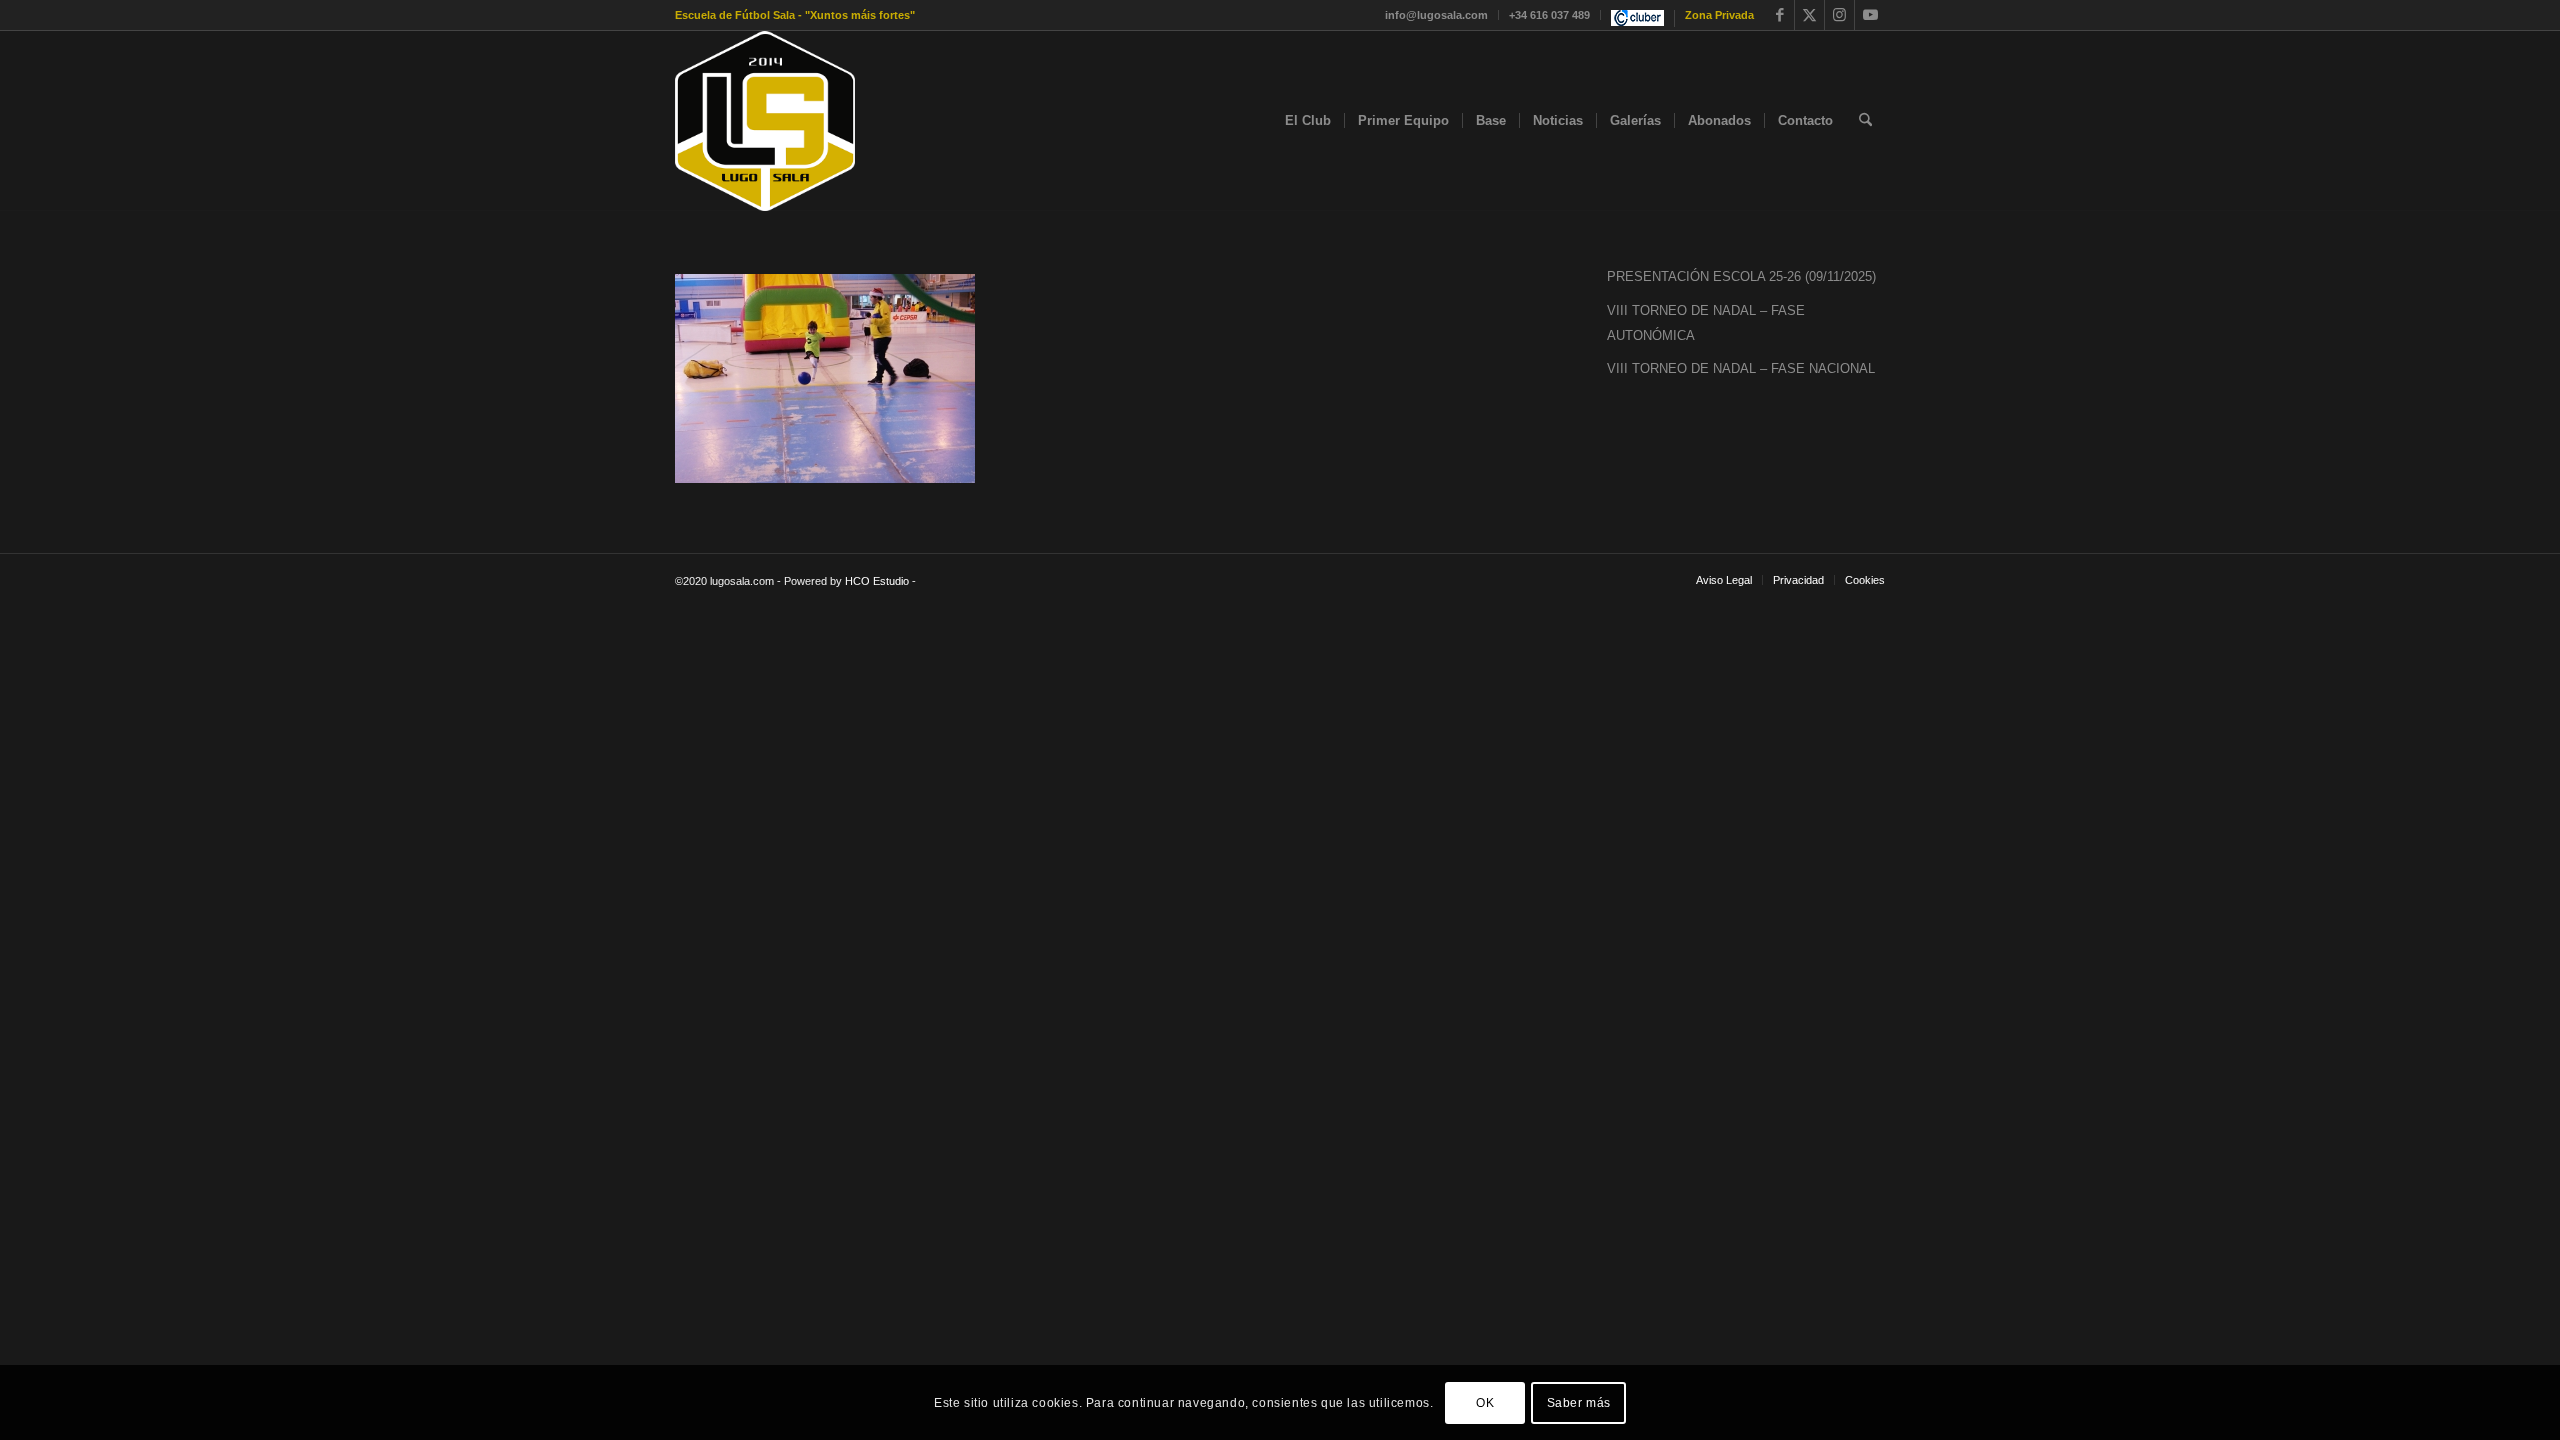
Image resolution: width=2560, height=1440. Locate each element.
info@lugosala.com (1436, 15)
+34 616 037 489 (1549, 15)
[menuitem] (1437, 15)
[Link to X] (1809, 15)
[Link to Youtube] (1870, 15)
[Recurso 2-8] (765, 121)
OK (1485, 1402)
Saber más (1579, 1402)
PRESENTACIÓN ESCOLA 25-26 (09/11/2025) (1741, 276)
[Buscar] (1865, 121)
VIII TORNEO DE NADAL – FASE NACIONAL (1741, 368)
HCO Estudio (877, 581)
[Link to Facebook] (1779, 15)
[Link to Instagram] (1839, 15)
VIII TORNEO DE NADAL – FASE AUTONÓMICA (1706, 323)
